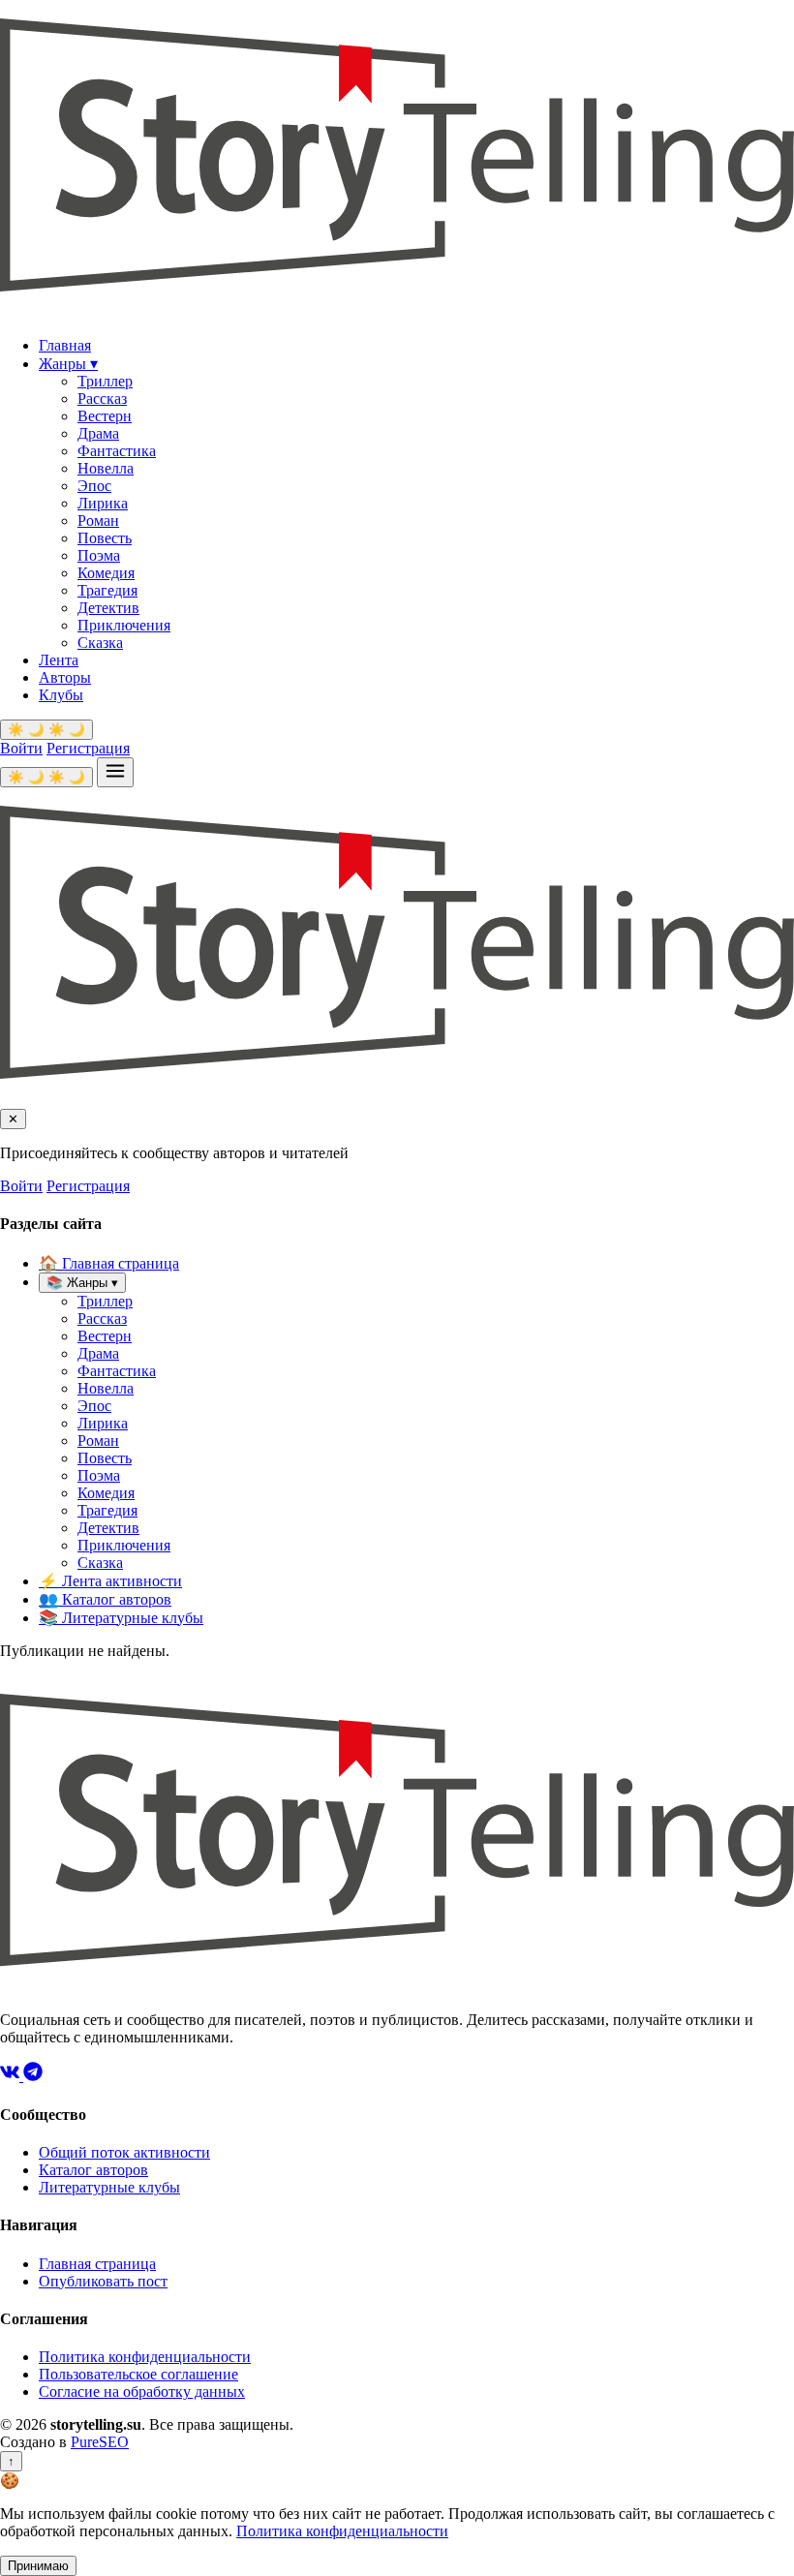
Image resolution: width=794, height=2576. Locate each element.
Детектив (108, 608)
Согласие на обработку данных (142, 2392)
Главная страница (109, 1263)
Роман (98, 521)
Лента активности (110, 1581)
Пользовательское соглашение (138, 2374)
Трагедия (107, 590)
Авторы (65, 677)
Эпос (94, 486)
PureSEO (100, 2442)
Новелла (106, 468)
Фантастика (117, 451)
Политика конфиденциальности (145, 2357)
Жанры (68, 364)
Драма (98, 433)
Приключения (124, 625)
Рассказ (102, 399)
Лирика (103, 503)
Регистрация (88, 748)
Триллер (105, 381)
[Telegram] (33, 2076)
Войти (21, 748)
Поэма (99, 555)
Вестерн (105, 416)
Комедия (106, 573)
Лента (59, 660)
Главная (65, 345)
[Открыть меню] (115, 772)
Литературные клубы (121, 1618)
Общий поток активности (124, 2152)
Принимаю (38, 2566)
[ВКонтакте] (12, 2076)
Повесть (105, 538)
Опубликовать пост (103, 2281)
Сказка (100, 643)
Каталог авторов (105, 1599)
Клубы (61, 695)
